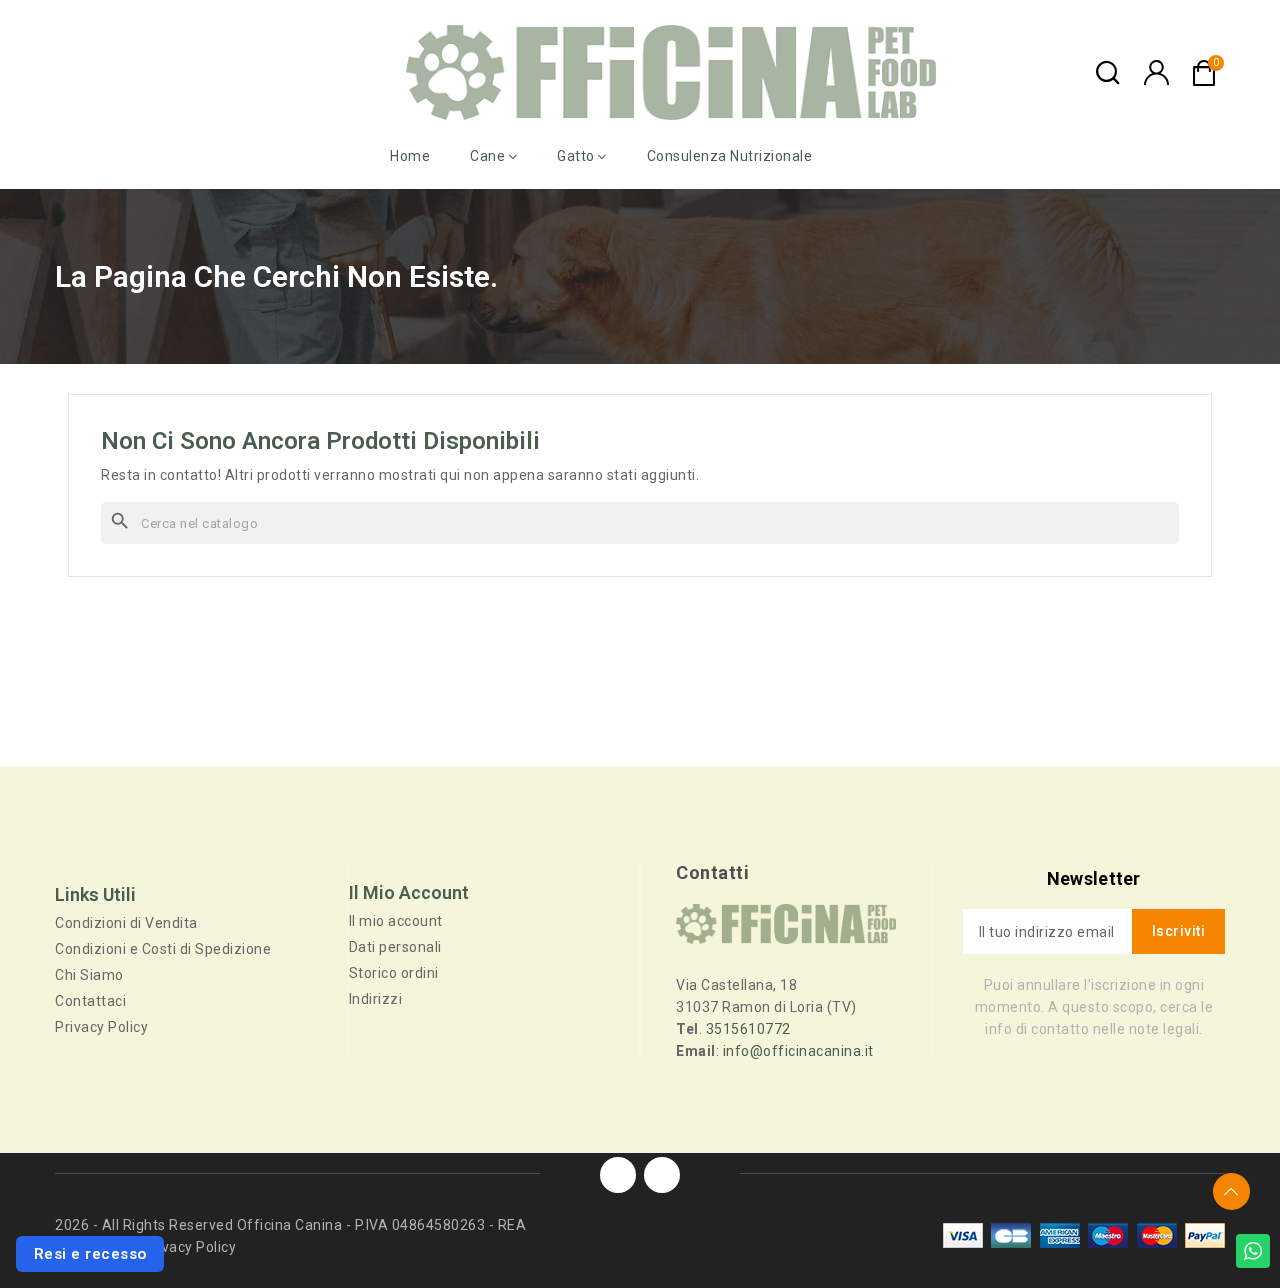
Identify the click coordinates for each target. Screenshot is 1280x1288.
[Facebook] (618, 1175)
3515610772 (748, 1029)
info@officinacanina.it (798, 1051)
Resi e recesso (90, 1254)
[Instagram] (662, 1175)
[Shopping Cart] (1204, 73)
